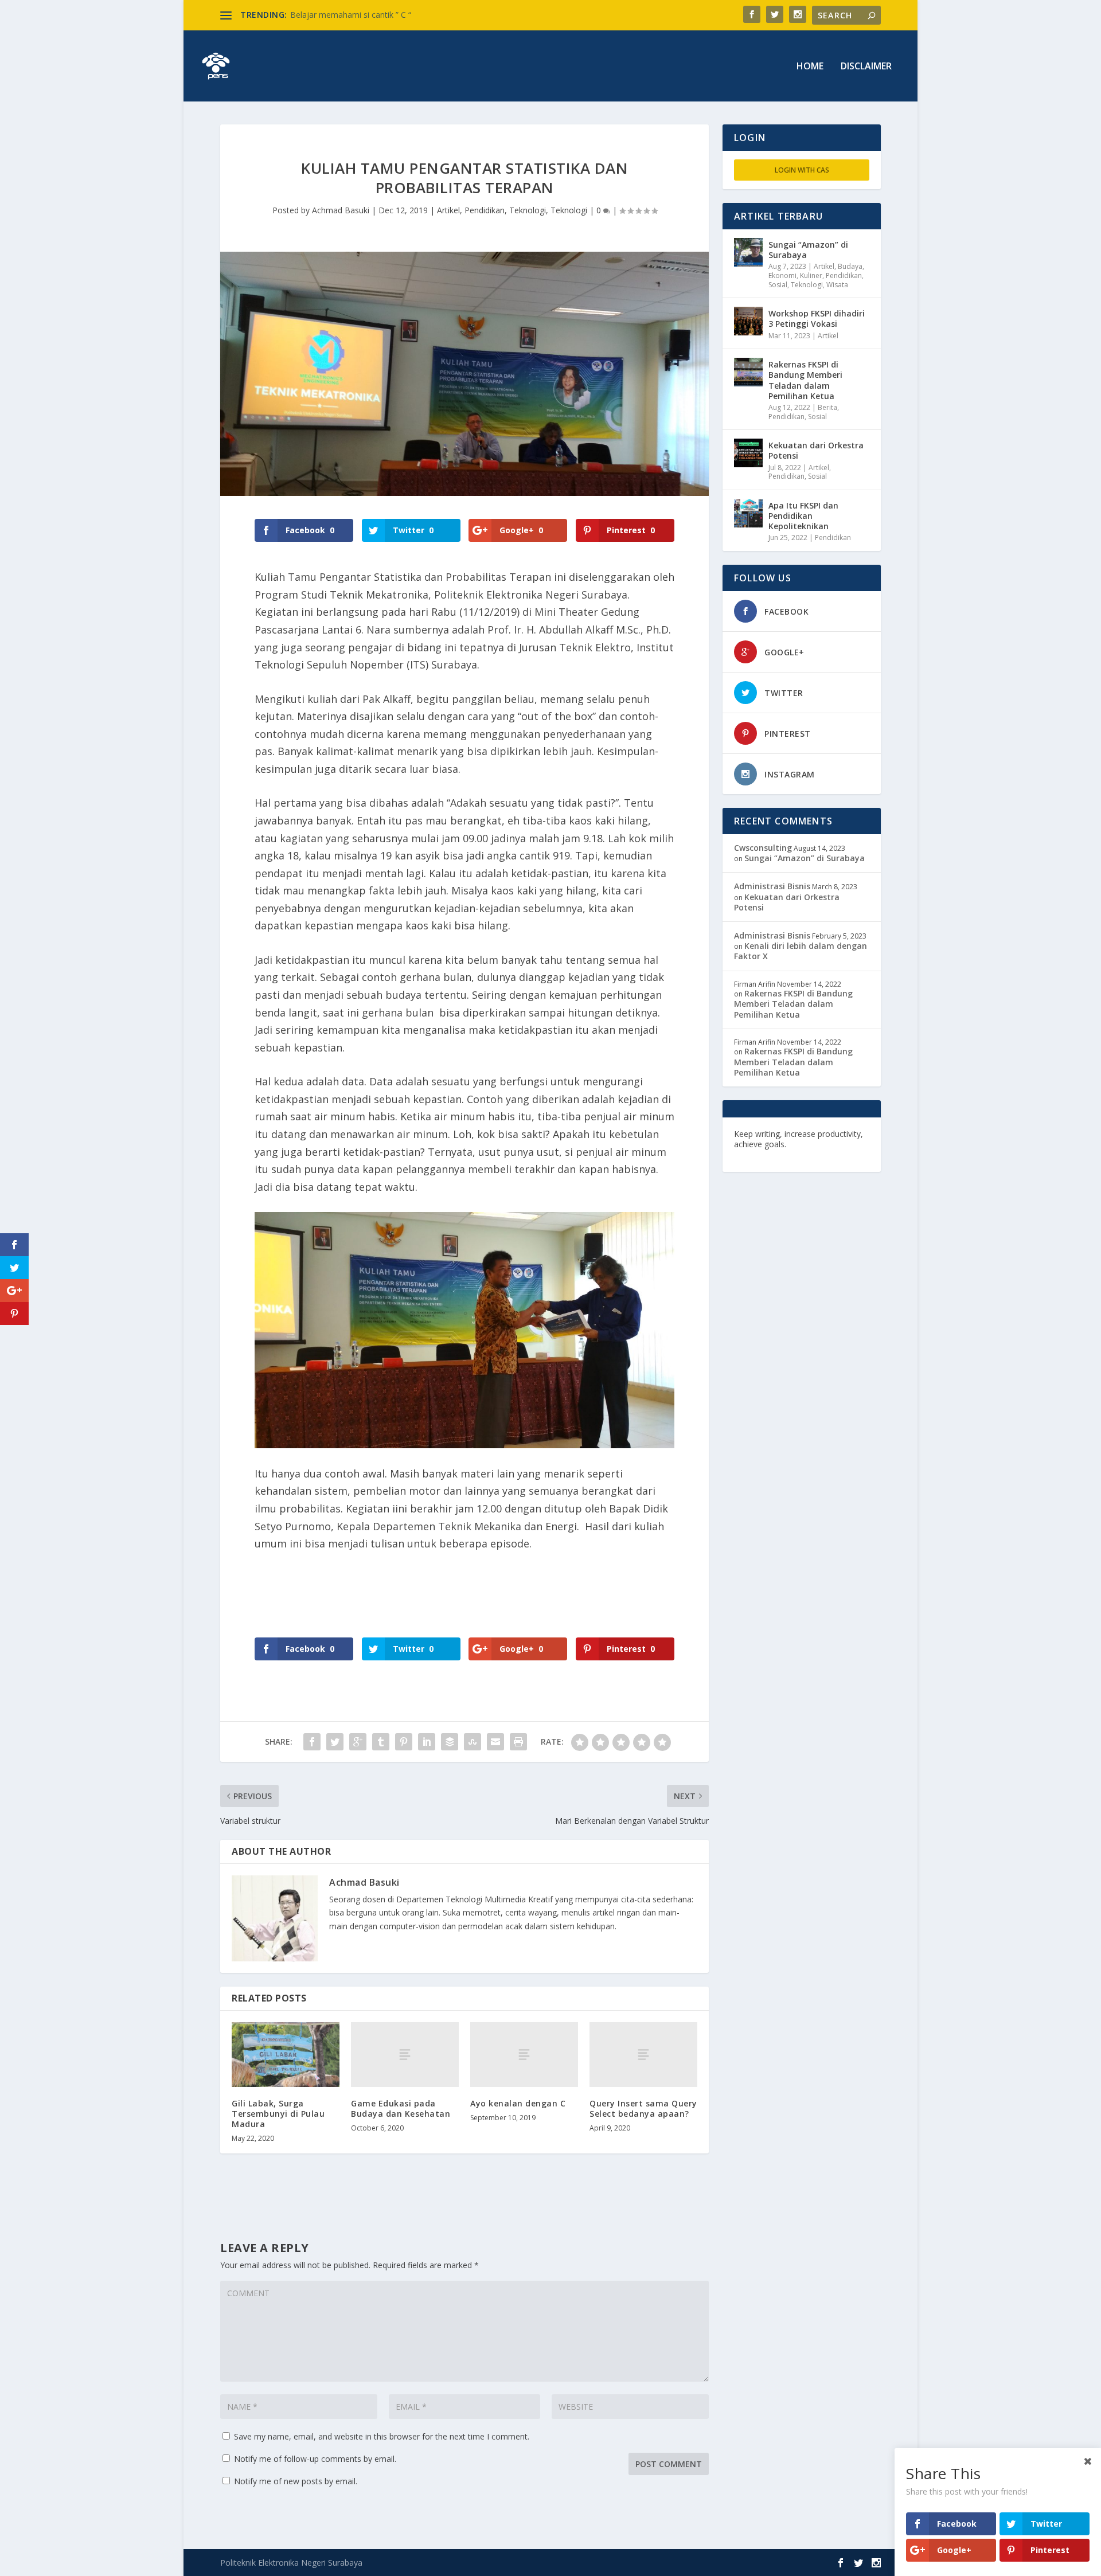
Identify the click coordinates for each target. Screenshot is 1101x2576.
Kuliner (811, 275)
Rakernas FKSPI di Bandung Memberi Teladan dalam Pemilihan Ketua (805, 380)
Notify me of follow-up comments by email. (315, 2459)
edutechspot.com (824, 1144)
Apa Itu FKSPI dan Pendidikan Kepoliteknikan (803, 516)
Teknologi (528, 210)
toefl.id (795, 1154)
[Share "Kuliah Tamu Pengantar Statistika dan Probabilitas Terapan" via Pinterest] (404, 1742)
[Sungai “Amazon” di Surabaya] (748, 252)
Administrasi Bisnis (772, 886)
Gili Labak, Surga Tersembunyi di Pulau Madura (278, 2114)
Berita (827, 407)
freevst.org (756, 1154)
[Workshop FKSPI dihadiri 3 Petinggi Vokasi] (748, 321)
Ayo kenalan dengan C (518, 2103)
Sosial (778, 285)
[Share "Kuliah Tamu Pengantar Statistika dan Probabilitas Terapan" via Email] (495, 1742)
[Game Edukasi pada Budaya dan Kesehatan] (405, 2055)
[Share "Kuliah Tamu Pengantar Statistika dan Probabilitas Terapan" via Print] (518, 1742)
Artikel (448, 210)
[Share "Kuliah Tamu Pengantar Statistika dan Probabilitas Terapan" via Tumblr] (381, 1742)
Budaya (850, 266)
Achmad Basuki (341, 210)
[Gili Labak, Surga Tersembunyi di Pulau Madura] (286, 2055)
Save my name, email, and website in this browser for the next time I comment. (382, 2436)
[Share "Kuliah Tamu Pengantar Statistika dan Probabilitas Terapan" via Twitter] (335, 1742)
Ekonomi (782, 275)
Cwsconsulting (763, 848)
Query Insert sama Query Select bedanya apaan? (643, 2108)
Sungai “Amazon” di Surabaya (808, 250)
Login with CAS (802, 170)
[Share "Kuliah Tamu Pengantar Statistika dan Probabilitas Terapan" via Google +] (358, 1742)
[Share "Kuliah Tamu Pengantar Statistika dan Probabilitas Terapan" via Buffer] (450, 1742)
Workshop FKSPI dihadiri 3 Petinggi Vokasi (817, 318)
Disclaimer (866, 67)
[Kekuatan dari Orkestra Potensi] (748, 453)
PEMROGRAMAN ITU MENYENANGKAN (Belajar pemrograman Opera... (423, 15)
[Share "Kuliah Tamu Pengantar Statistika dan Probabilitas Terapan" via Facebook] (312, 1742)
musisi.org (833, 1154)
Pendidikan (485, 210)
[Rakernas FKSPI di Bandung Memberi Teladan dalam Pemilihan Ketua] (748, 372)
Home (810, 67)
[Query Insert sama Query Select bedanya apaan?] (643, 2055)
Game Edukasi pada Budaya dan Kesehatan (401, 2108)
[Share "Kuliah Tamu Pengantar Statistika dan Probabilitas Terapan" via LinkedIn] (427, 1742)
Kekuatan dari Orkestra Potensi (816, 450)
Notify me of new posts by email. (296, 2481)
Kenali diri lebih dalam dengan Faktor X (801, 951)
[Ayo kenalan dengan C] (524, 2055)
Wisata (837, 285)
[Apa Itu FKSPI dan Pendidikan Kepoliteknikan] (748, 513)
